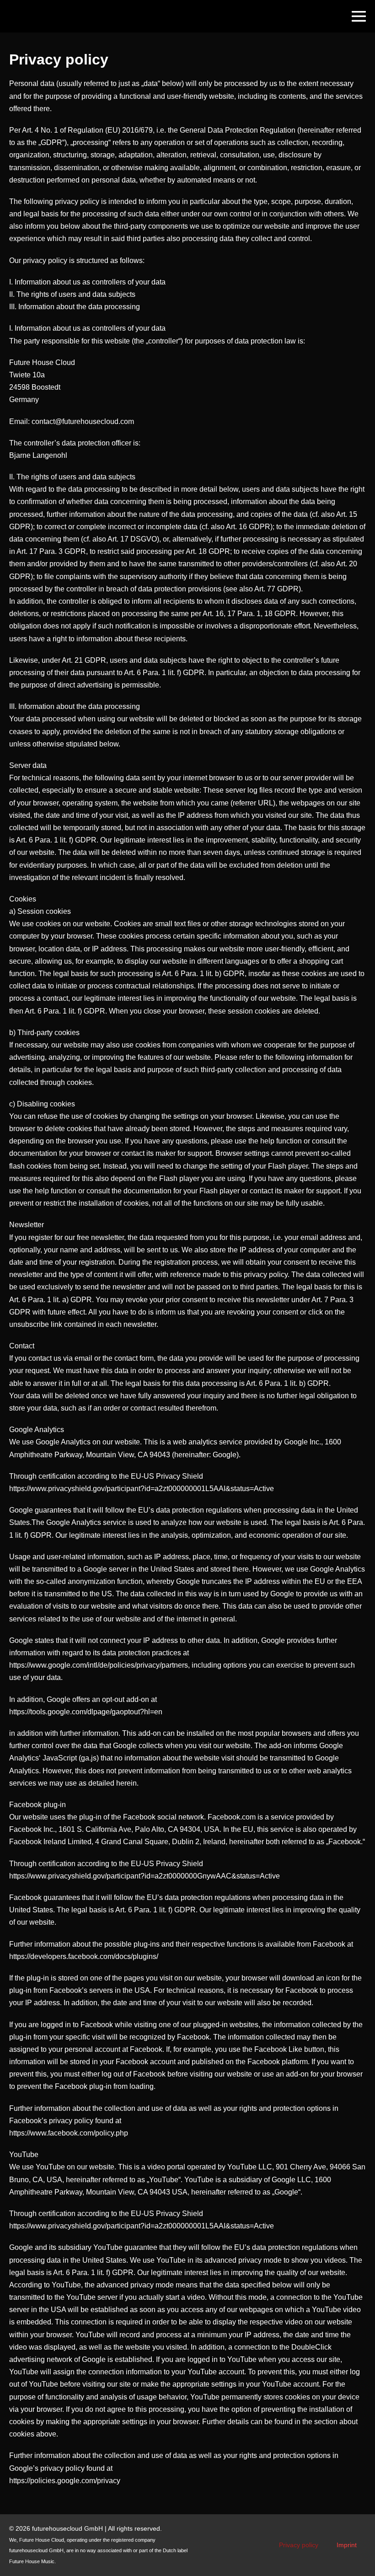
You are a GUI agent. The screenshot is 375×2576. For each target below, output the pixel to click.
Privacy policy (299, 2545)
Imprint (347, 2545)
